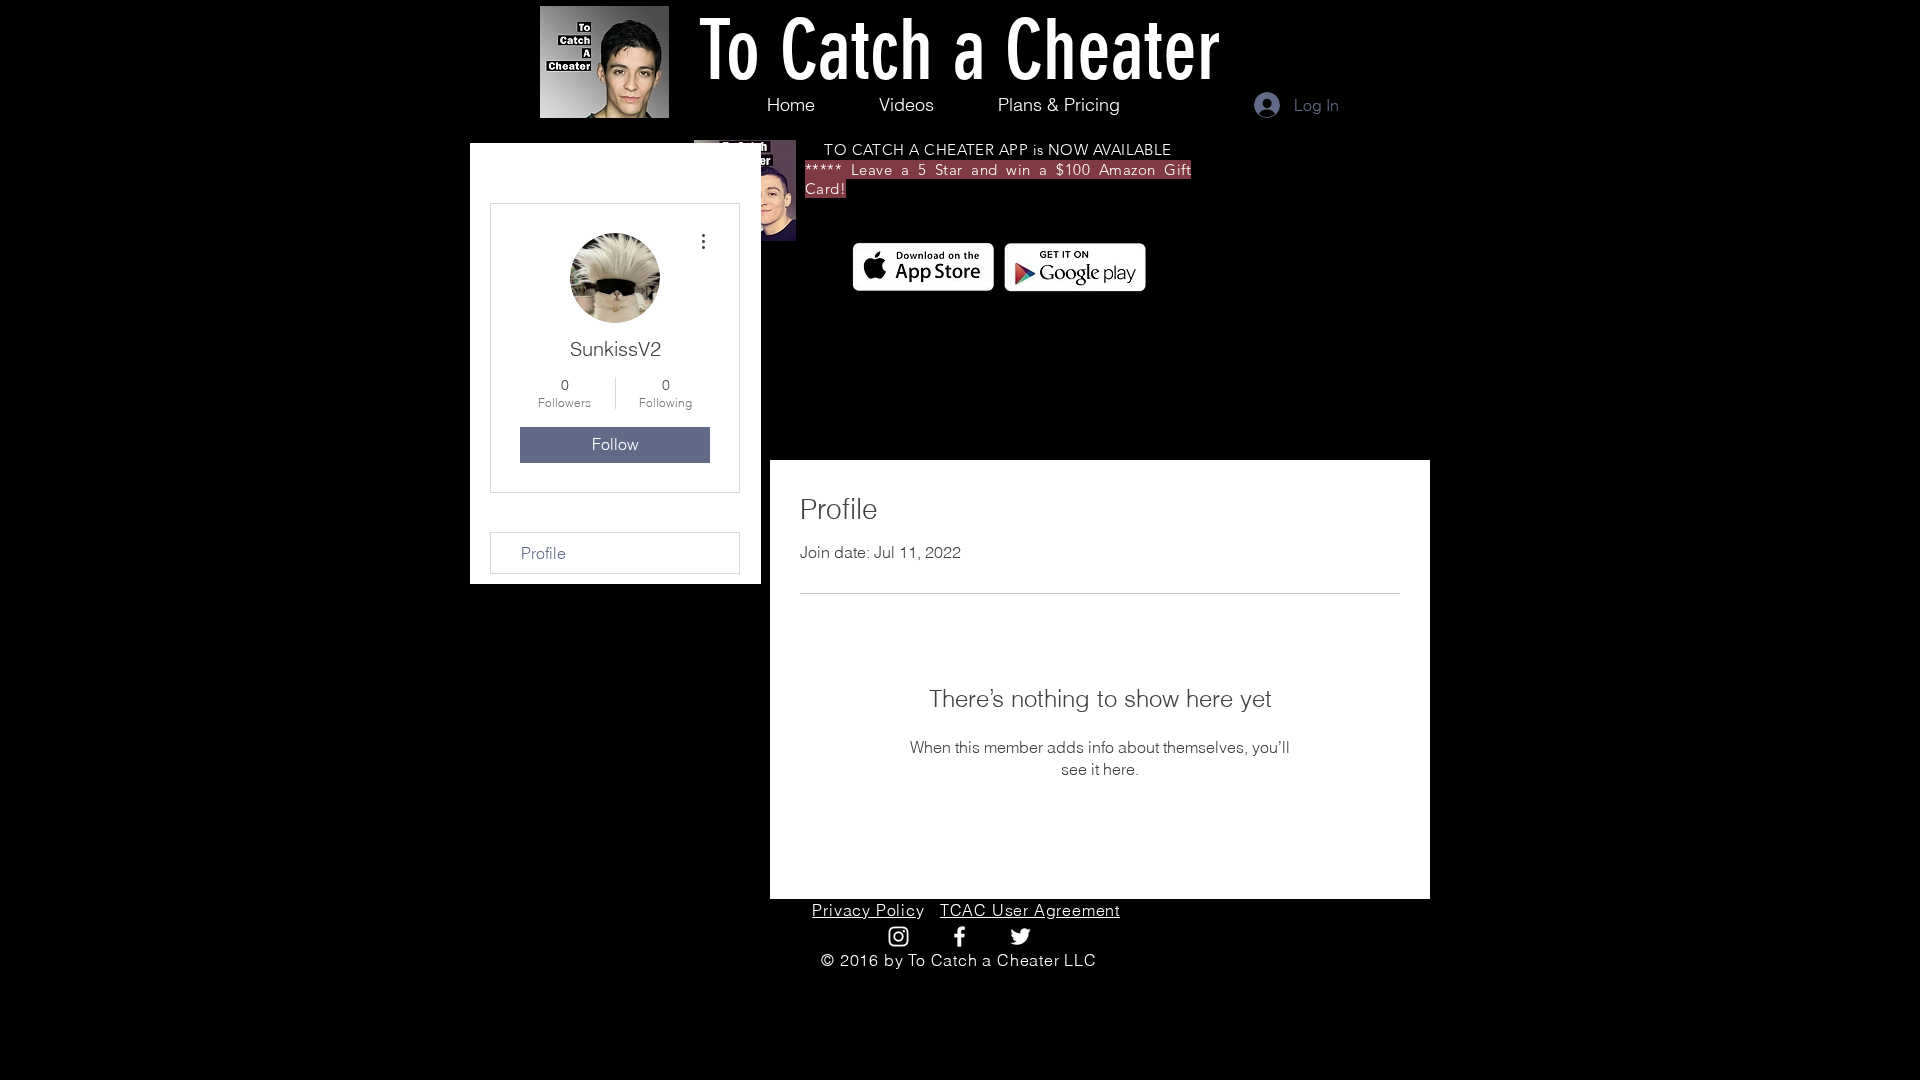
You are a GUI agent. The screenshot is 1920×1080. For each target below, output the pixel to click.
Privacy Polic (863, 910)
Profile (543, 553)
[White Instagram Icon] (898, 936)
